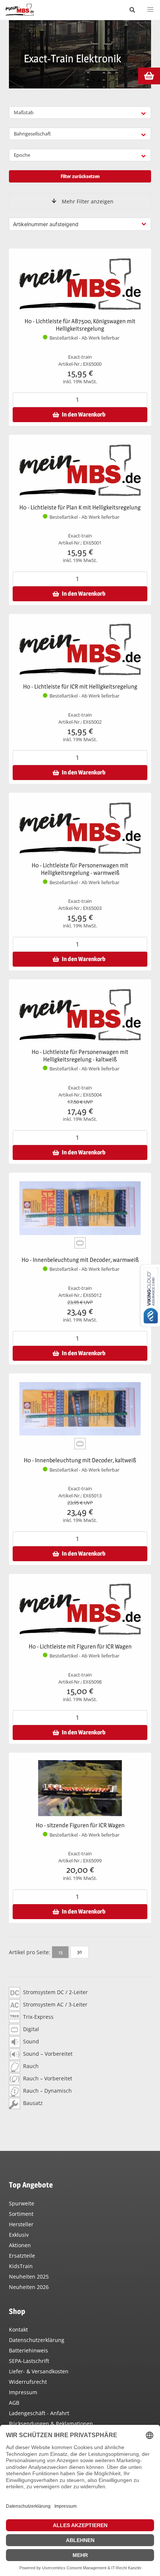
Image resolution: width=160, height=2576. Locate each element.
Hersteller (21, 2224)
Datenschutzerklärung (37, 2340)
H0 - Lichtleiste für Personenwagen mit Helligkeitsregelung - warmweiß (80, 869)
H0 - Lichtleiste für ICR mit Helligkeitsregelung (80, 687)
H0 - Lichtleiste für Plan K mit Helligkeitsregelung (80, 507)
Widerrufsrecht (28, 2382)
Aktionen (20, 2245)
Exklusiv (19, 2235)
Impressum (23, 2392)
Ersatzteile (22, 2256)
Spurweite (22, 2203)
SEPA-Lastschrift (29, 2361)
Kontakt (18, 2329)
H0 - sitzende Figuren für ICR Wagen (80, 1825)
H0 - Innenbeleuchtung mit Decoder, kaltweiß (80, 1460)
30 (79, 1952)
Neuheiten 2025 (29, 2276)
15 (60, 1952)
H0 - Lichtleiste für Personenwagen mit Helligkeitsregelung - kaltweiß (80, 1056)
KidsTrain (21, 2266)
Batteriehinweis (28, 2350)
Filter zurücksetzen (80, 176)
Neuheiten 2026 (29, 2287)
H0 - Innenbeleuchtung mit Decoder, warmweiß (80, 1260)
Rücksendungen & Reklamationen (51, 2424)
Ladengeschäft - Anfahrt (39, 2413)
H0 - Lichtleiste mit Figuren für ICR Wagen (80, 1646)
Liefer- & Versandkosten (39, 2371)
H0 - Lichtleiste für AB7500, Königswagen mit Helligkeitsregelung (80, 325)
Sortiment (21, 2214)
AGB (14, 2403)
